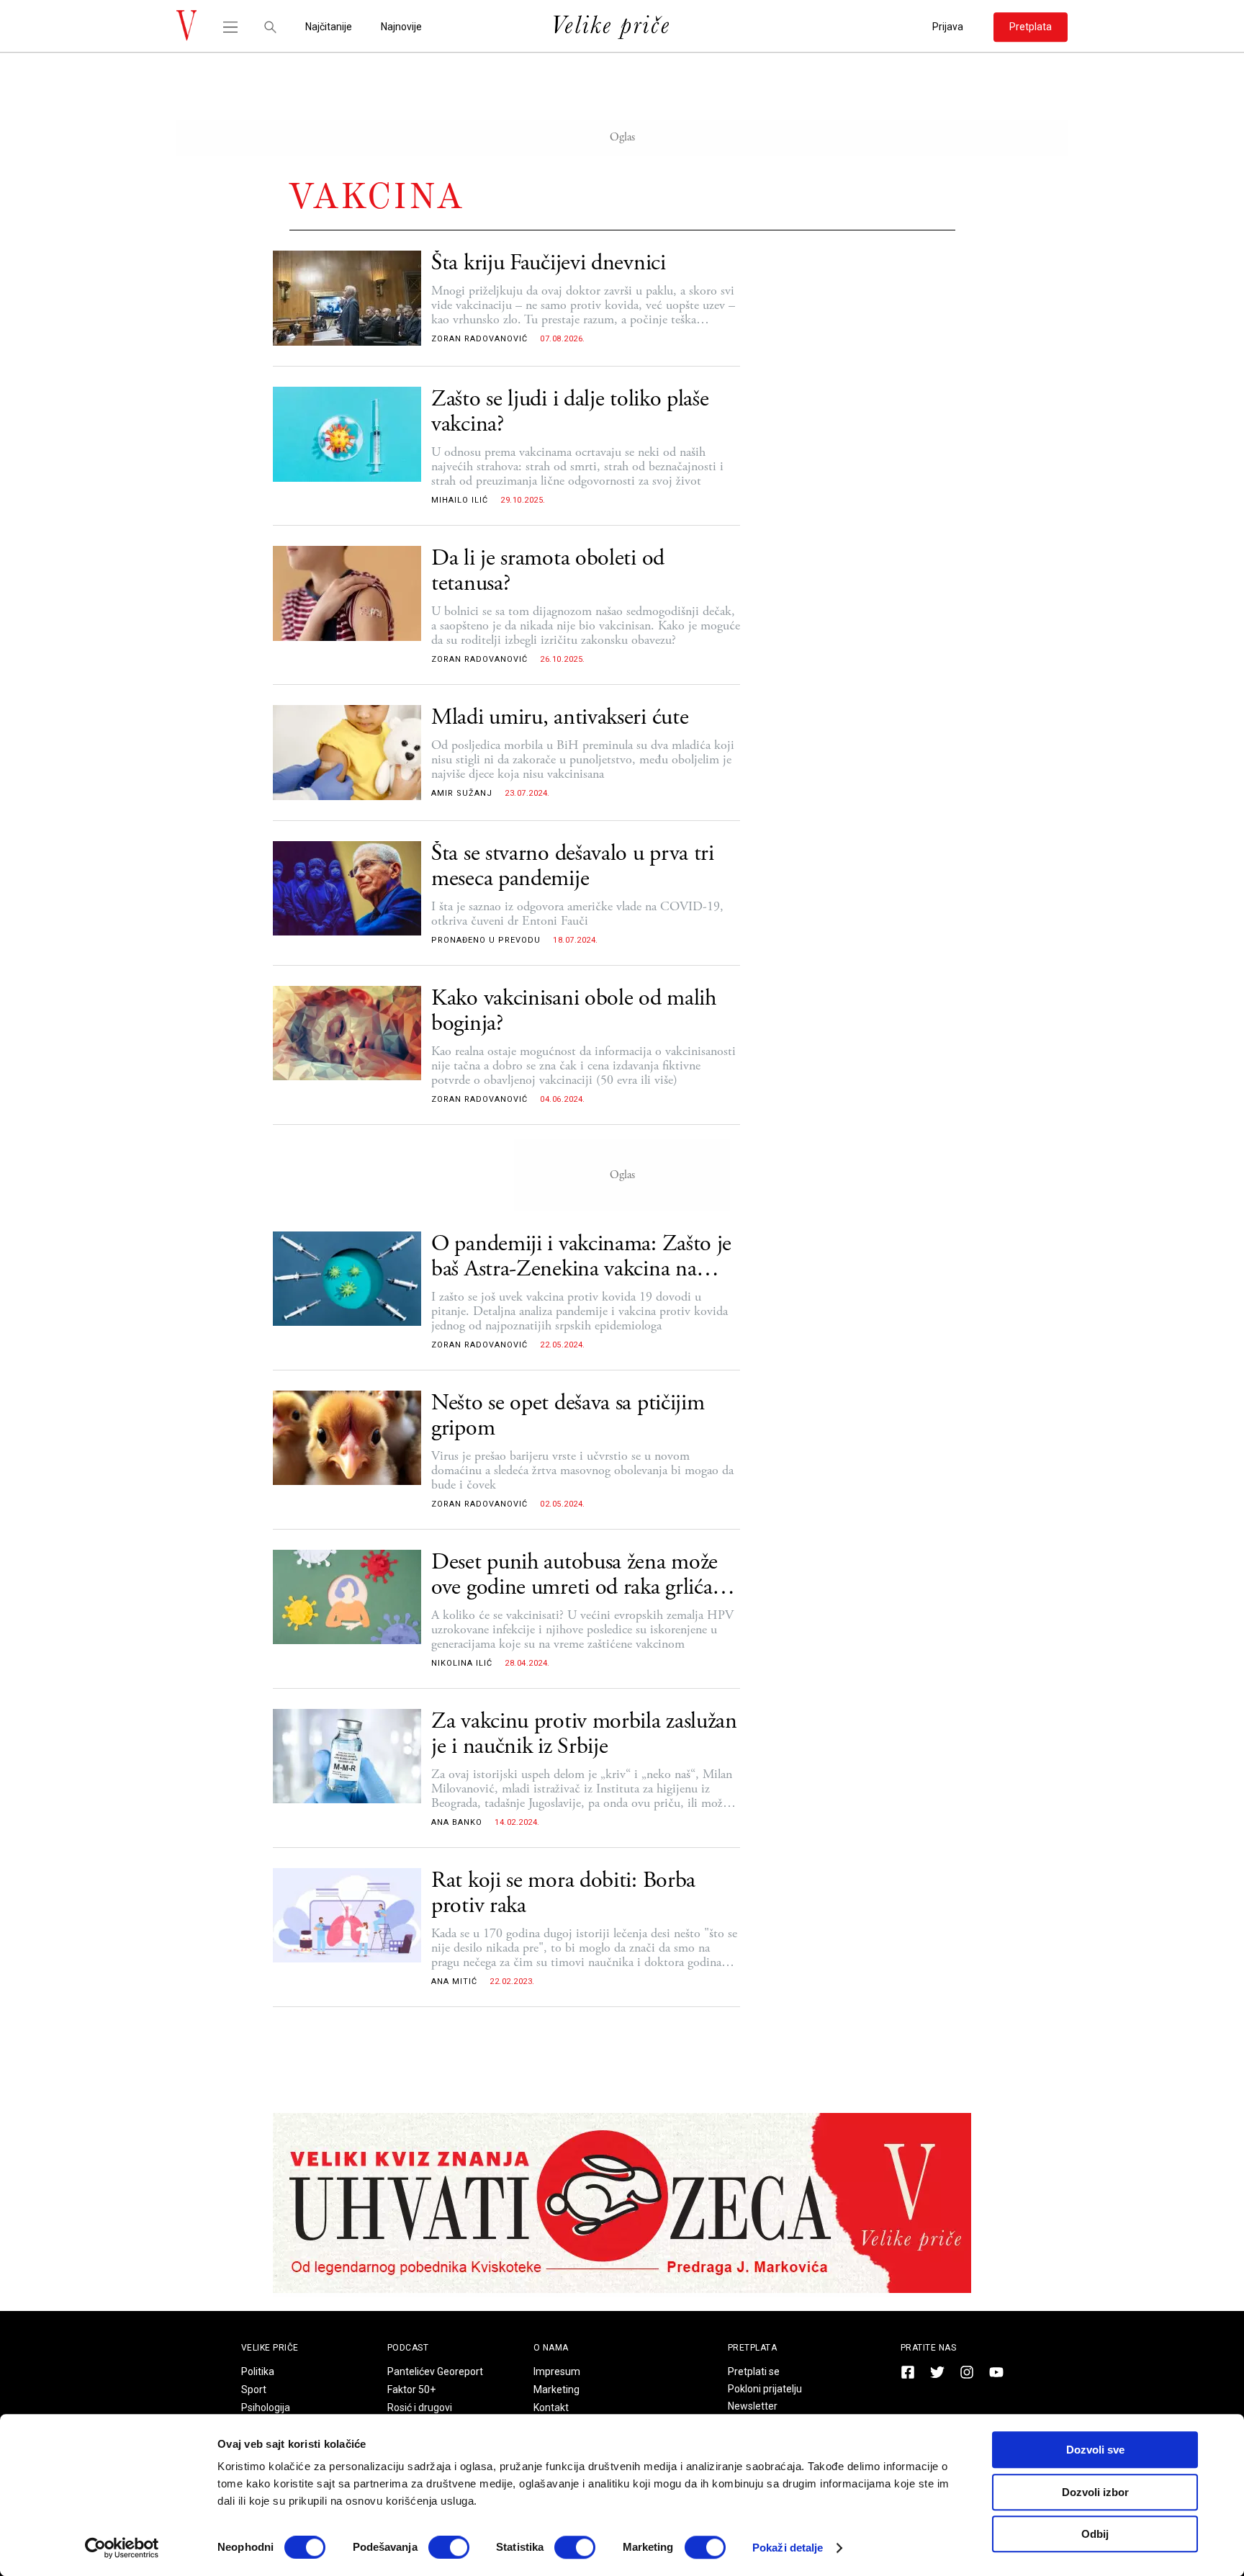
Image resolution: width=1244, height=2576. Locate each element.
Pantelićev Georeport (435, 2371)
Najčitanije (329, 27)
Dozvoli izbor (1095, 2492)
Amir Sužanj (462, 793)
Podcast (408, 2348)
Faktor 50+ (411, 2389)
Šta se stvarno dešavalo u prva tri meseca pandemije (573, 866)
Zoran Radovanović (479, 339)
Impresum (557, 2371)
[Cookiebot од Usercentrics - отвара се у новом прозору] (122, 2548)
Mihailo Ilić (460, 500)
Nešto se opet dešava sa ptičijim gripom (568, 1416)
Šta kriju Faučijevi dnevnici (549, 263)
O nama (551, 2348)
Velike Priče (270, 2348)
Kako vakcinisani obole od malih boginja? (574, 1011)
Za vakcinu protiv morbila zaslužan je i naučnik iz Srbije (584, 1734)
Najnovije (401, 27)
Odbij (1095, 2534)
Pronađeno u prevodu (486, 940)
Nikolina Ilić (462, 1663)
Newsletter (753, 2406)
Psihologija (266, 2407)
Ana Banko (457, 1822)
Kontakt (551, 2407)
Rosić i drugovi (420, 2407)
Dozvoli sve (1095, 2450)
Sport (254, 2389)
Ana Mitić (454, 1982)
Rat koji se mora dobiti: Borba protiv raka (563, 1893)
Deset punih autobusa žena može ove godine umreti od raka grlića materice (574, 1575)
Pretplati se (754, 2371)
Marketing (556, 2389)
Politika (258, 2371)
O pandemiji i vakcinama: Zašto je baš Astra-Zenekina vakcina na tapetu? (581, 1257)
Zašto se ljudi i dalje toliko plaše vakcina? (570, 412)
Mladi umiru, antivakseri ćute (560, 718)
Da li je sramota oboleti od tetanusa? (548, 571)
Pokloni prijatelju (765, 2389)
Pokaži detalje (788, 2548)
